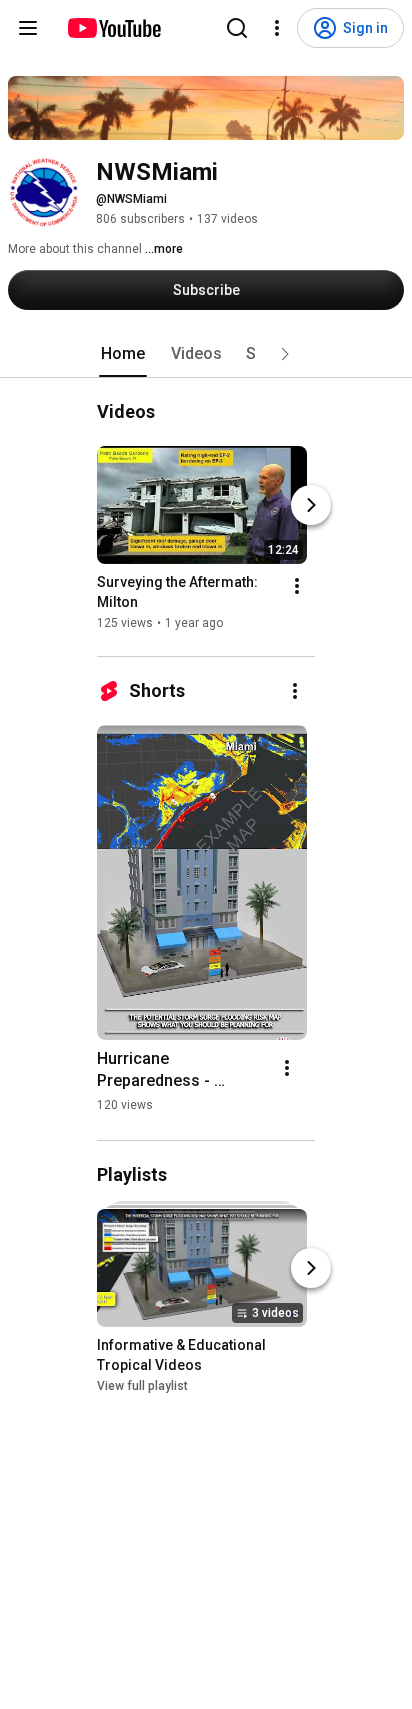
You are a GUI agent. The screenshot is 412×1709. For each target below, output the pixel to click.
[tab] (123, 354)
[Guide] (28, 28)
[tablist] (206, 354)
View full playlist (142, 1386)
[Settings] (277, 28)
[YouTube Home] (113, 28)
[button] (285, 354)
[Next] (311, 505)
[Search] (237, 28)
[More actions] (297, 586)
